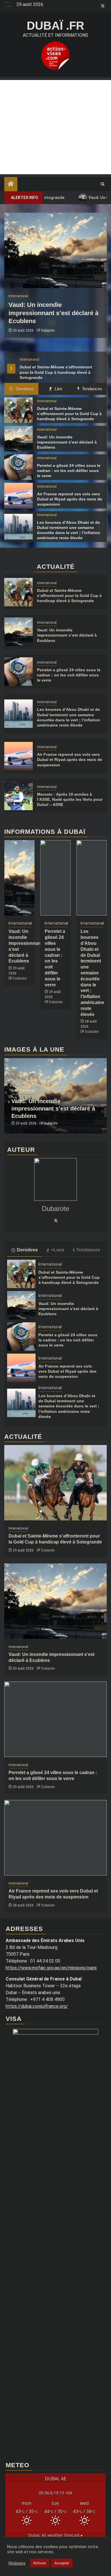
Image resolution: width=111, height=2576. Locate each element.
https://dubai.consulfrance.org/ (37, 2006)
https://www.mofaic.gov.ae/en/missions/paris (51, 1968)
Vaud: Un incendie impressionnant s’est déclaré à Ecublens (54, 313)
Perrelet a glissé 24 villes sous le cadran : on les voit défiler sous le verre (69, 471)
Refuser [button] (40, 2563)
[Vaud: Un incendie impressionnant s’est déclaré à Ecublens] (55, 250)
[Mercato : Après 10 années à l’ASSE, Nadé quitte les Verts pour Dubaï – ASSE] (18, 796)
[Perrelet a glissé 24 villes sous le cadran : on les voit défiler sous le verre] (18, 467)
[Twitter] (55, 1220)
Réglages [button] (17, 2563)
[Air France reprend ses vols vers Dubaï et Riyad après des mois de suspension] (18, 496)
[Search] (103, 184)
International (29, 360)
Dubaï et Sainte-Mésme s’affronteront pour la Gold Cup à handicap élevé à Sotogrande (69, 414)
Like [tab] (58, 389)
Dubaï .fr (55, 26)
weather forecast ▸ (55, 2535)
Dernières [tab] (24, 389)
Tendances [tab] (92, 389)
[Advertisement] (55, 127)
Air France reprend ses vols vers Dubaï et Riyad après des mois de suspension (70, 499)
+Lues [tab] (58, 1250)
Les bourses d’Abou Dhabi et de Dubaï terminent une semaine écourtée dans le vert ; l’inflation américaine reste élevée (92, 973)
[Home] (11, 184)
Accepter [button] (62, 2563)
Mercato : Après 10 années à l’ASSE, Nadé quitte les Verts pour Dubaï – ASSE (70, 799)
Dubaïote (48, 331)
